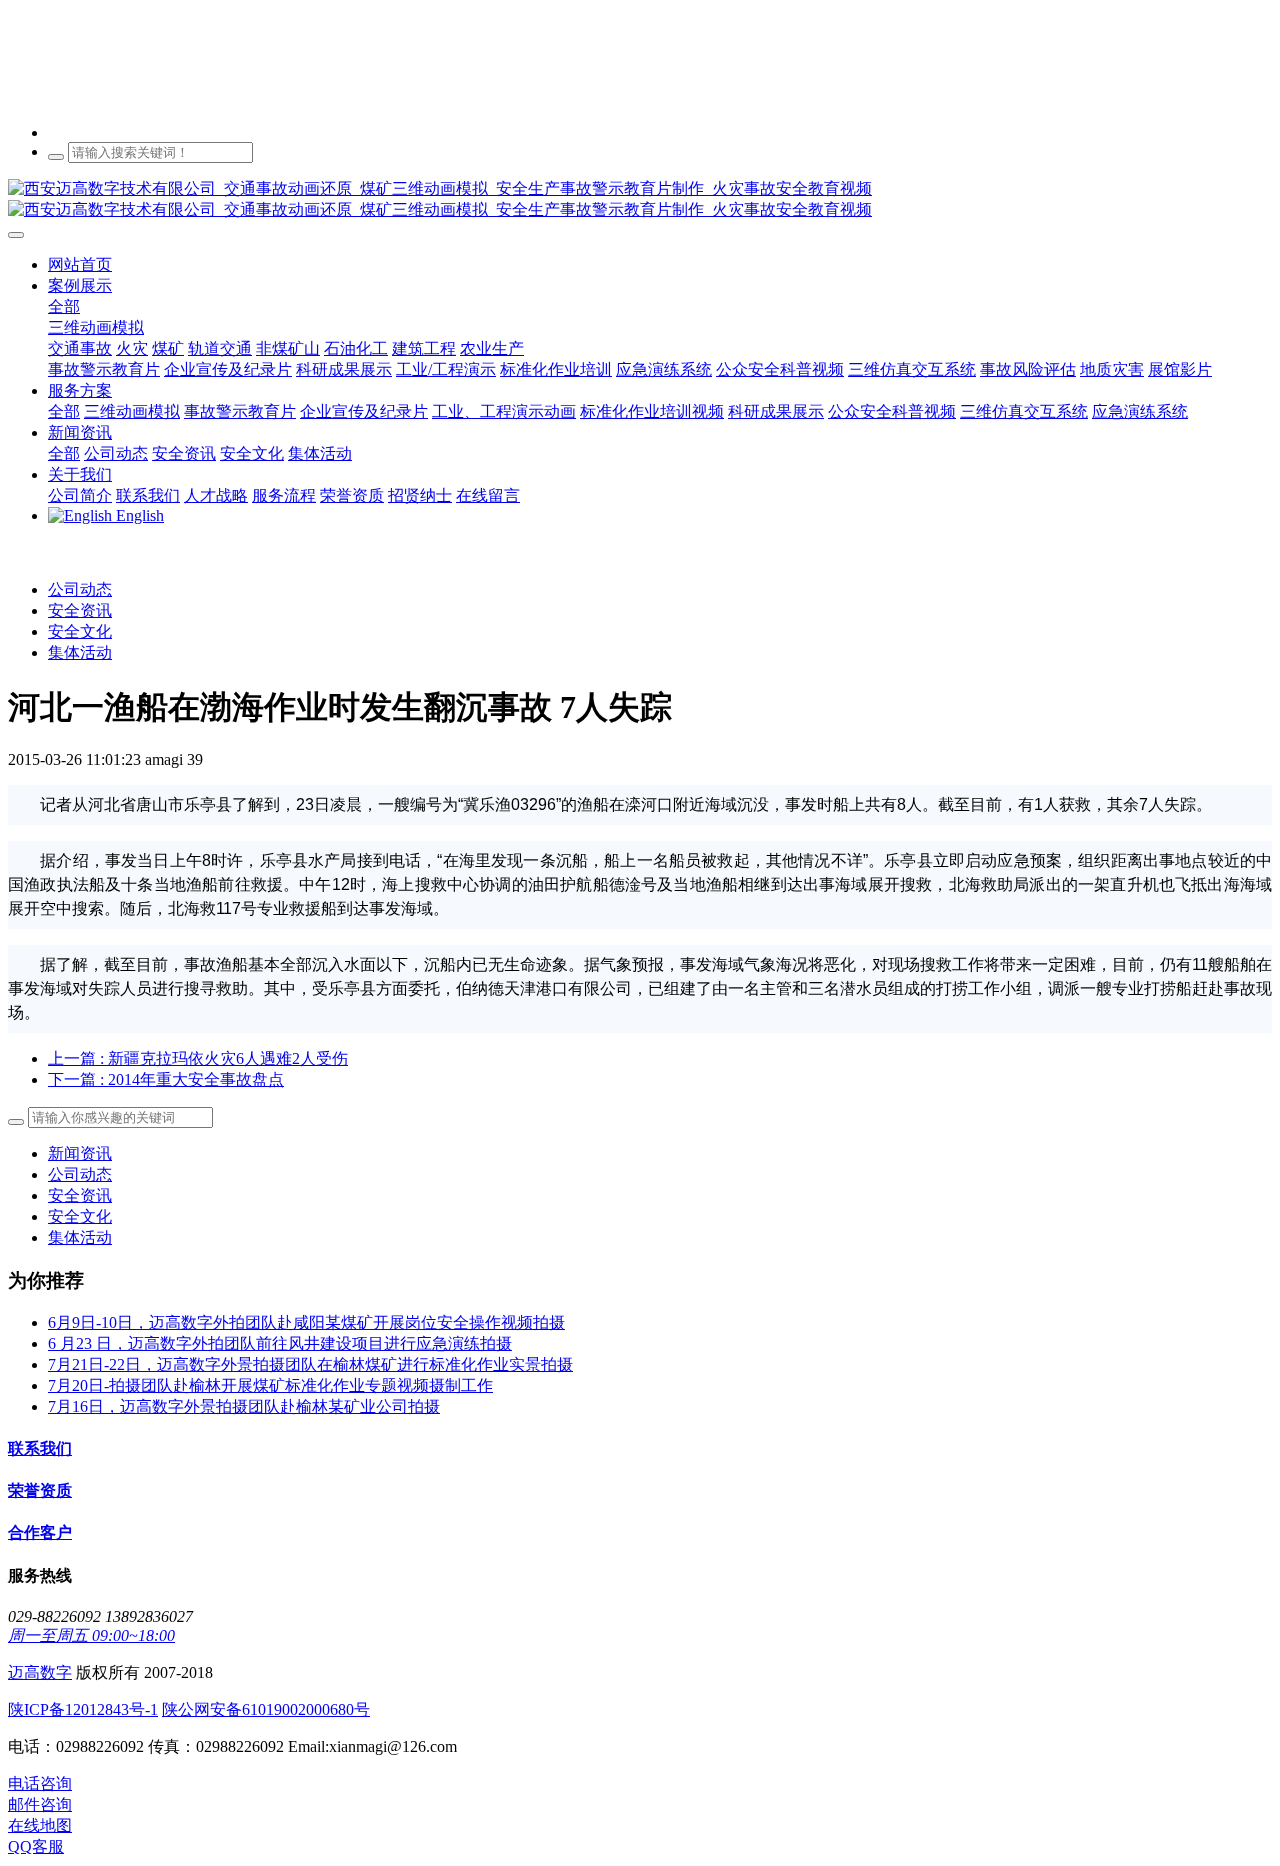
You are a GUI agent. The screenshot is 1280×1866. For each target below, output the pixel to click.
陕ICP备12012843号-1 (83, 1709)
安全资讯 (80, 610)
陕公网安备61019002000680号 (266, 1709)
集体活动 (80, 652)
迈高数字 (40, 1672)
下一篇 (166, 1079)
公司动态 (80, 589)
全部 (64, 306)
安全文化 (80, 631)
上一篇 (198, 1058)
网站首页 (80, 264)
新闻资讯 (80, 1153)
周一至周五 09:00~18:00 (91, 1635)
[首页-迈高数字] (640, 200)
